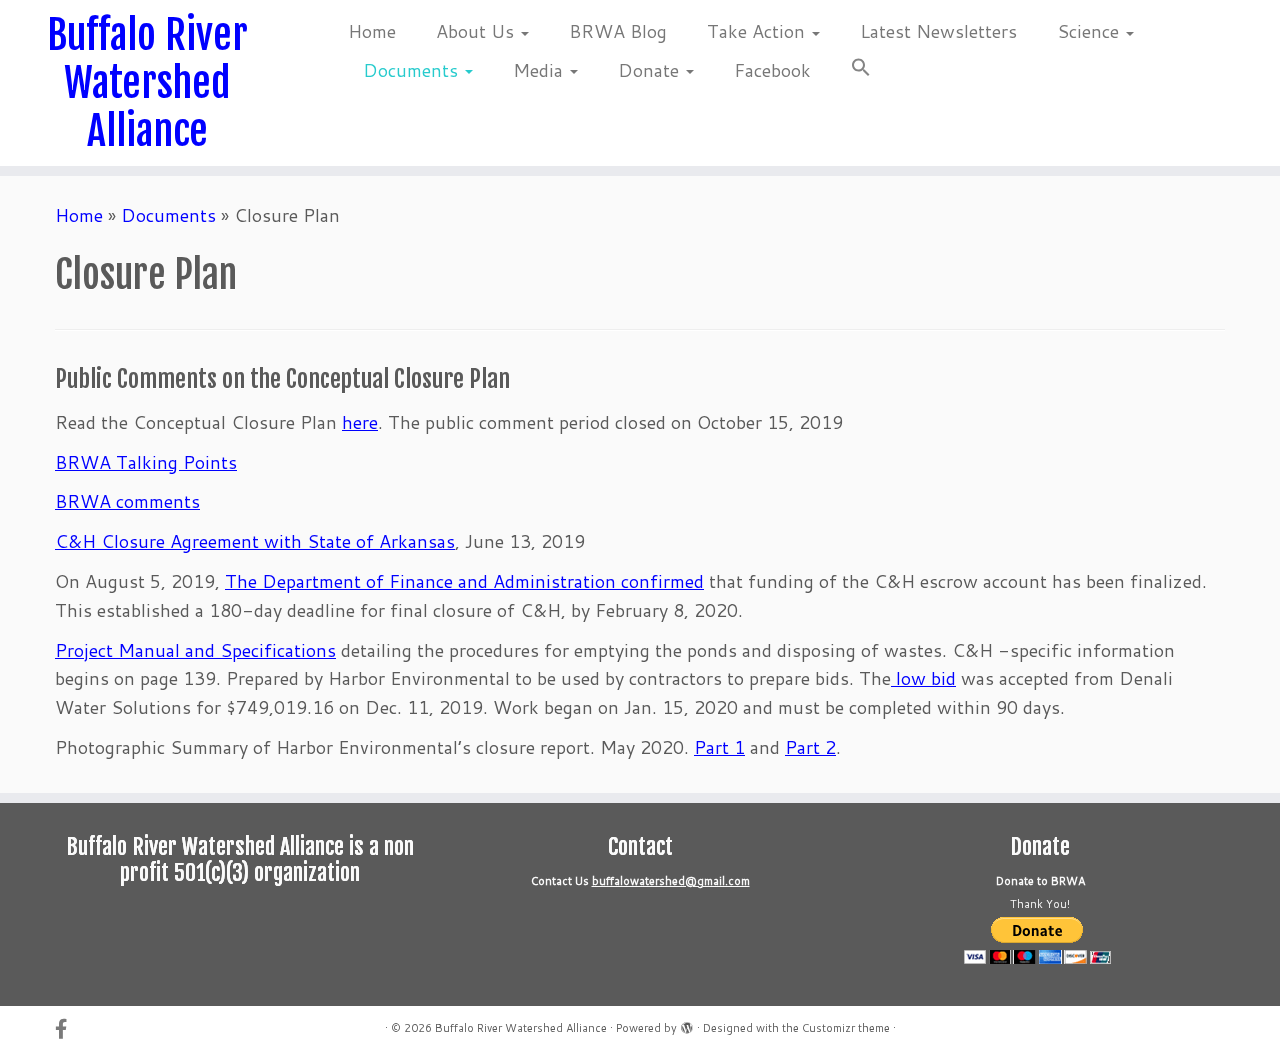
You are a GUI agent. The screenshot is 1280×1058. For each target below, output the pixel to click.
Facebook (772, 70)
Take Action (758, 31)
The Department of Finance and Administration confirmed (464, 581)
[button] (851, 70)
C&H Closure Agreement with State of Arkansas (255, 541)
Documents (413, 70)
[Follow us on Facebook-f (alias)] (67, 1028)
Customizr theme (846, 1028)
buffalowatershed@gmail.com (671, 881)
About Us (477, 31)
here (360, 422)
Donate (651, 70)
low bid (923, 678)
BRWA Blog (618, 31)
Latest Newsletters (938, 31)
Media (540, 70)
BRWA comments (127, 501)
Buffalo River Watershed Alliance (147, 83)
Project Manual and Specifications (195, 650)
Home (372, 31)
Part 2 (810, 747)
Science (1090, 31)
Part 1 (719, 747)
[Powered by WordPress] (687, 1024)
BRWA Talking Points (146, 462)
